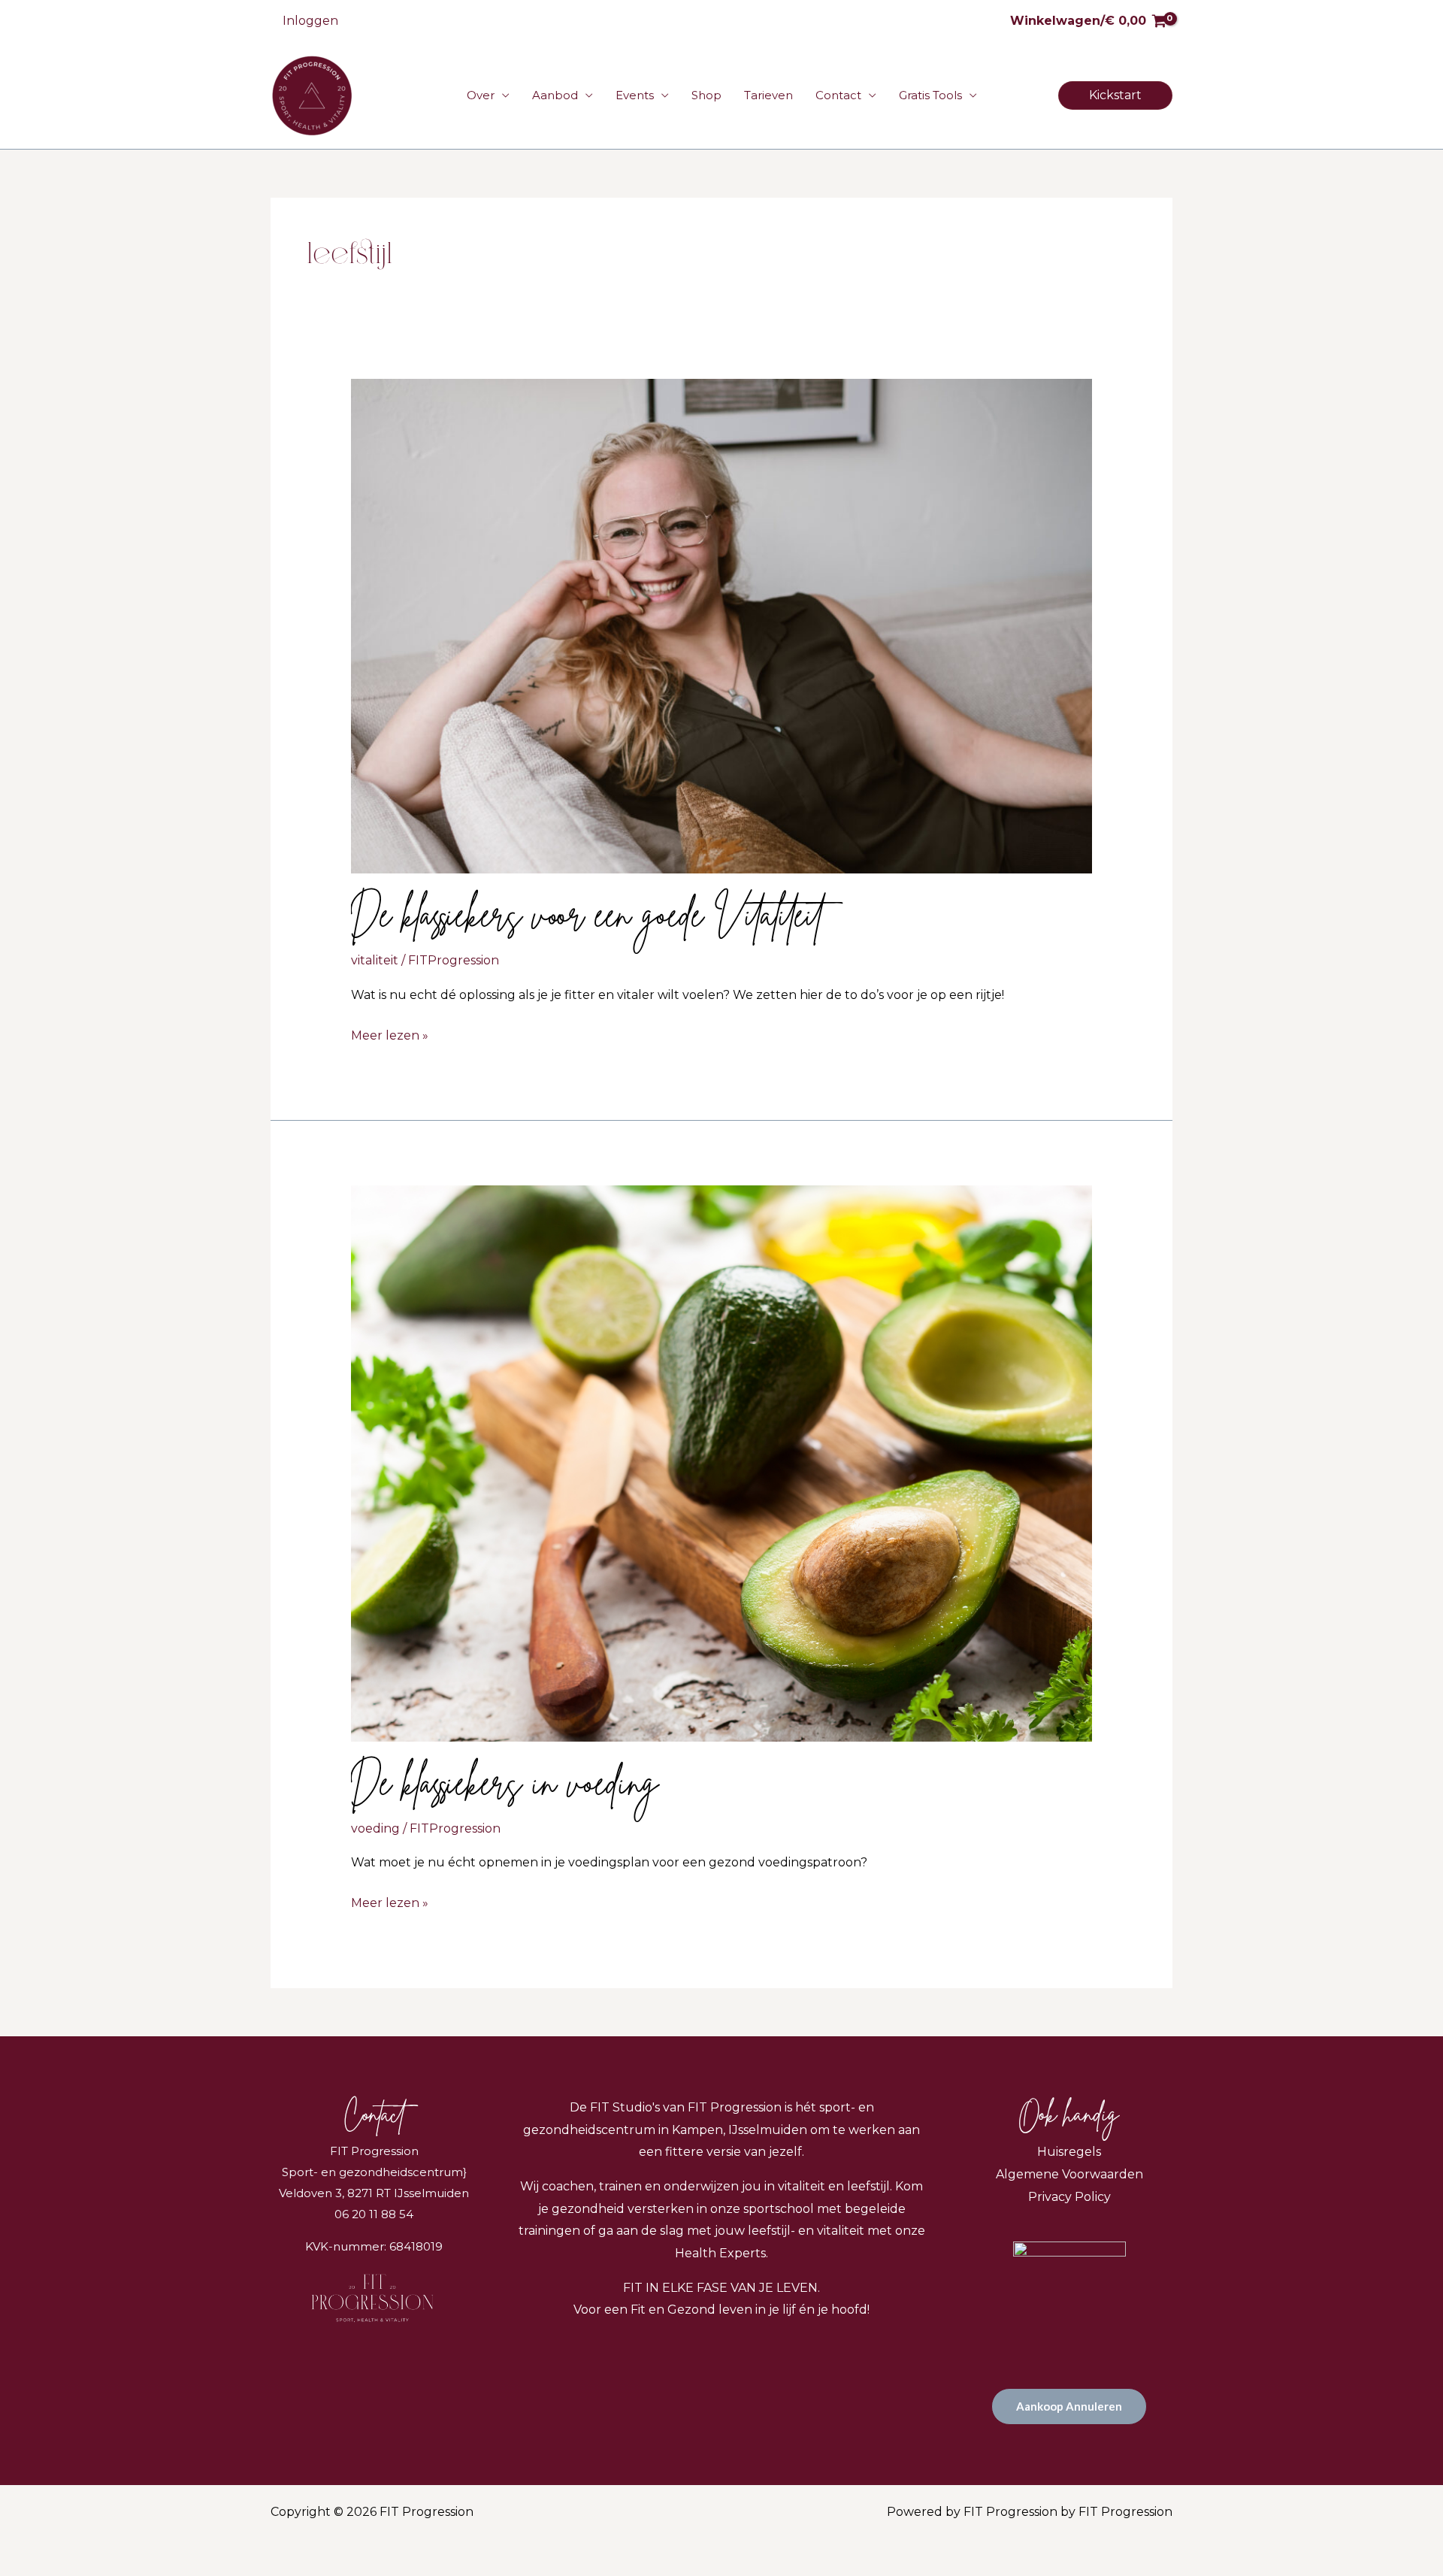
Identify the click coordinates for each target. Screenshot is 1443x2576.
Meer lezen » (390, 1034)
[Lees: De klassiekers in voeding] (722, 1462)
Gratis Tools (930, 95)
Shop (706, 95)
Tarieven (768, 95)
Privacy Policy (1069, 2197)
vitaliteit (375, 960)
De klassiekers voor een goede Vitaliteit (587, 911)
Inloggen (310, 21)
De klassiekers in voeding (505, 1779)
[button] (1115, 95)
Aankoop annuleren (1069, 2406)
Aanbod (555, 95)
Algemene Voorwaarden (1069, 2174)
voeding (375, 1828)
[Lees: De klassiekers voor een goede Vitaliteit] (722, 626)
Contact (838, 95)
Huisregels (1069, 2152)
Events (635, 95)
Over (481, 95)
